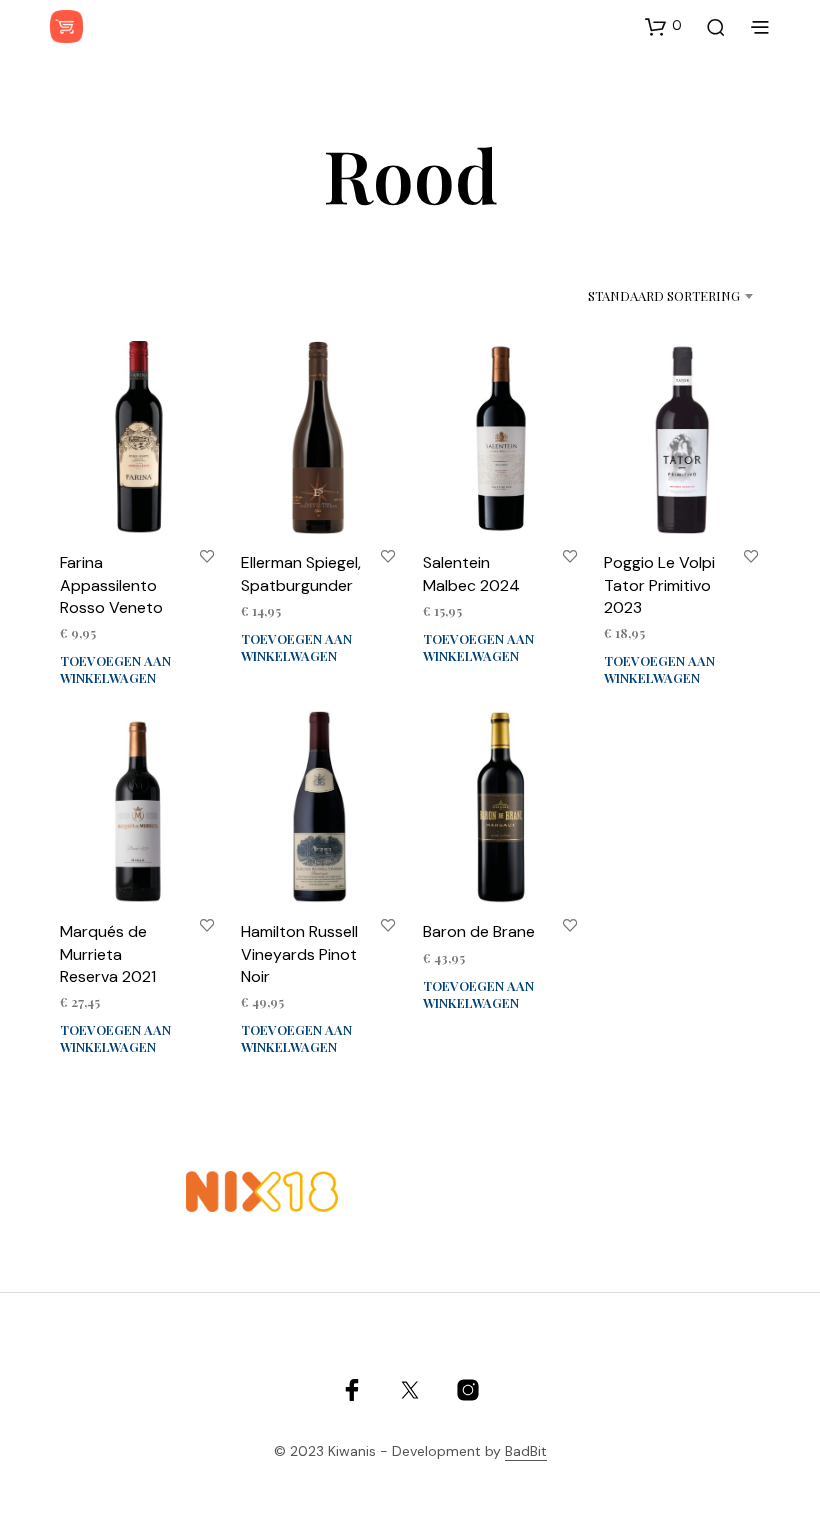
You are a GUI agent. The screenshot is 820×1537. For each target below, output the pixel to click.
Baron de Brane (479, 931)
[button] (663, 26)
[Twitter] (410, 1390)
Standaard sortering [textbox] (664, 295)
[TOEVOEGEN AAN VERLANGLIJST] (207, 555)
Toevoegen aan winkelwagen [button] (115, 668)
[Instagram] (468, 1390)
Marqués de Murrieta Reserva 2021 (108, 954)
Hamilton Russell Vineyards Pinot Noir (299, 954)
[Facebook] (352, 1390)
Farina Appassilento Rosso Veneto (111, 585)
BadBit (526, 1452)
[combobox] (643, 296)
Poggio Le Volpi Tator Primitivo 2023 (659, 585)
